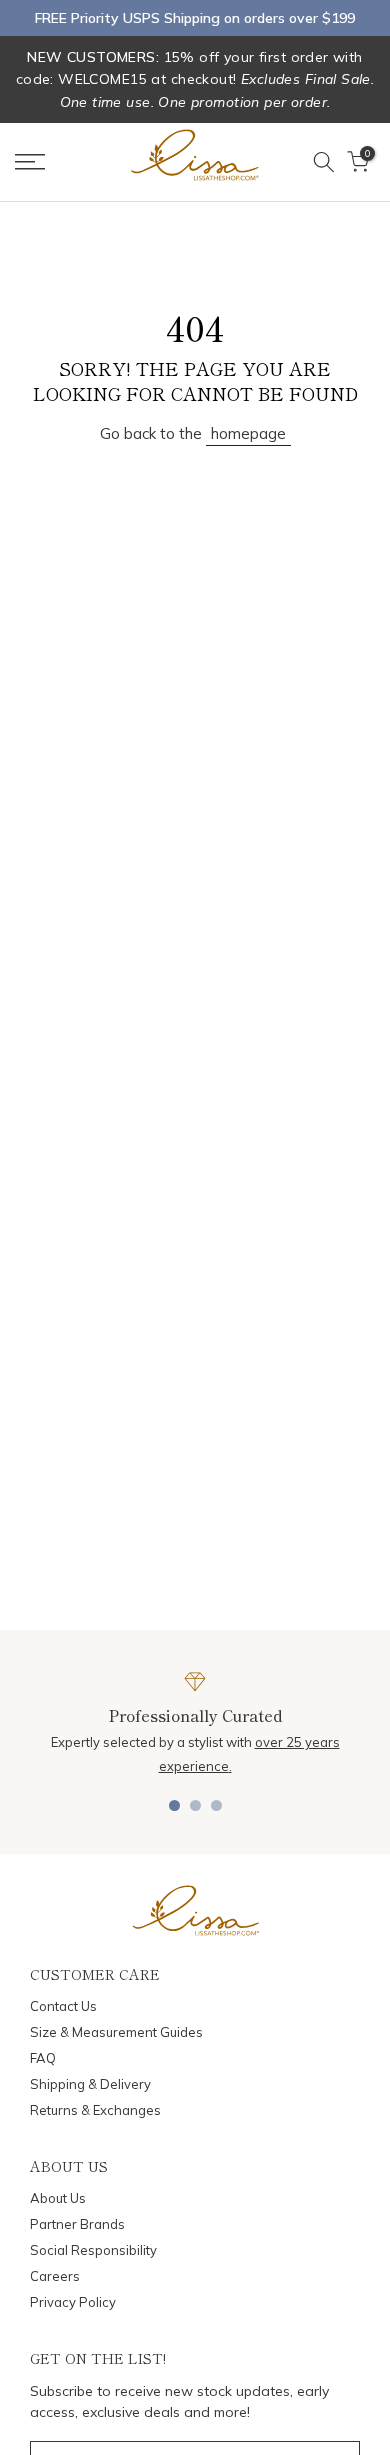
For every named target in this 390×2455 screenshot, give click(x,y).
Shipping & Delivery (90, 2084)
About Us (58, 2198)
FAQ (43, 2058)
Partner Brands (77, 2224)
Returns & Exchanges (95, 2110)
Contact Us (63, 2006)
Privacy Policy (73, 2302)
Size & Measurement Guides (116, 2032)
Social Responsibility (93, 2250)
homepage (248, 433)
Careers (55, 2276)
